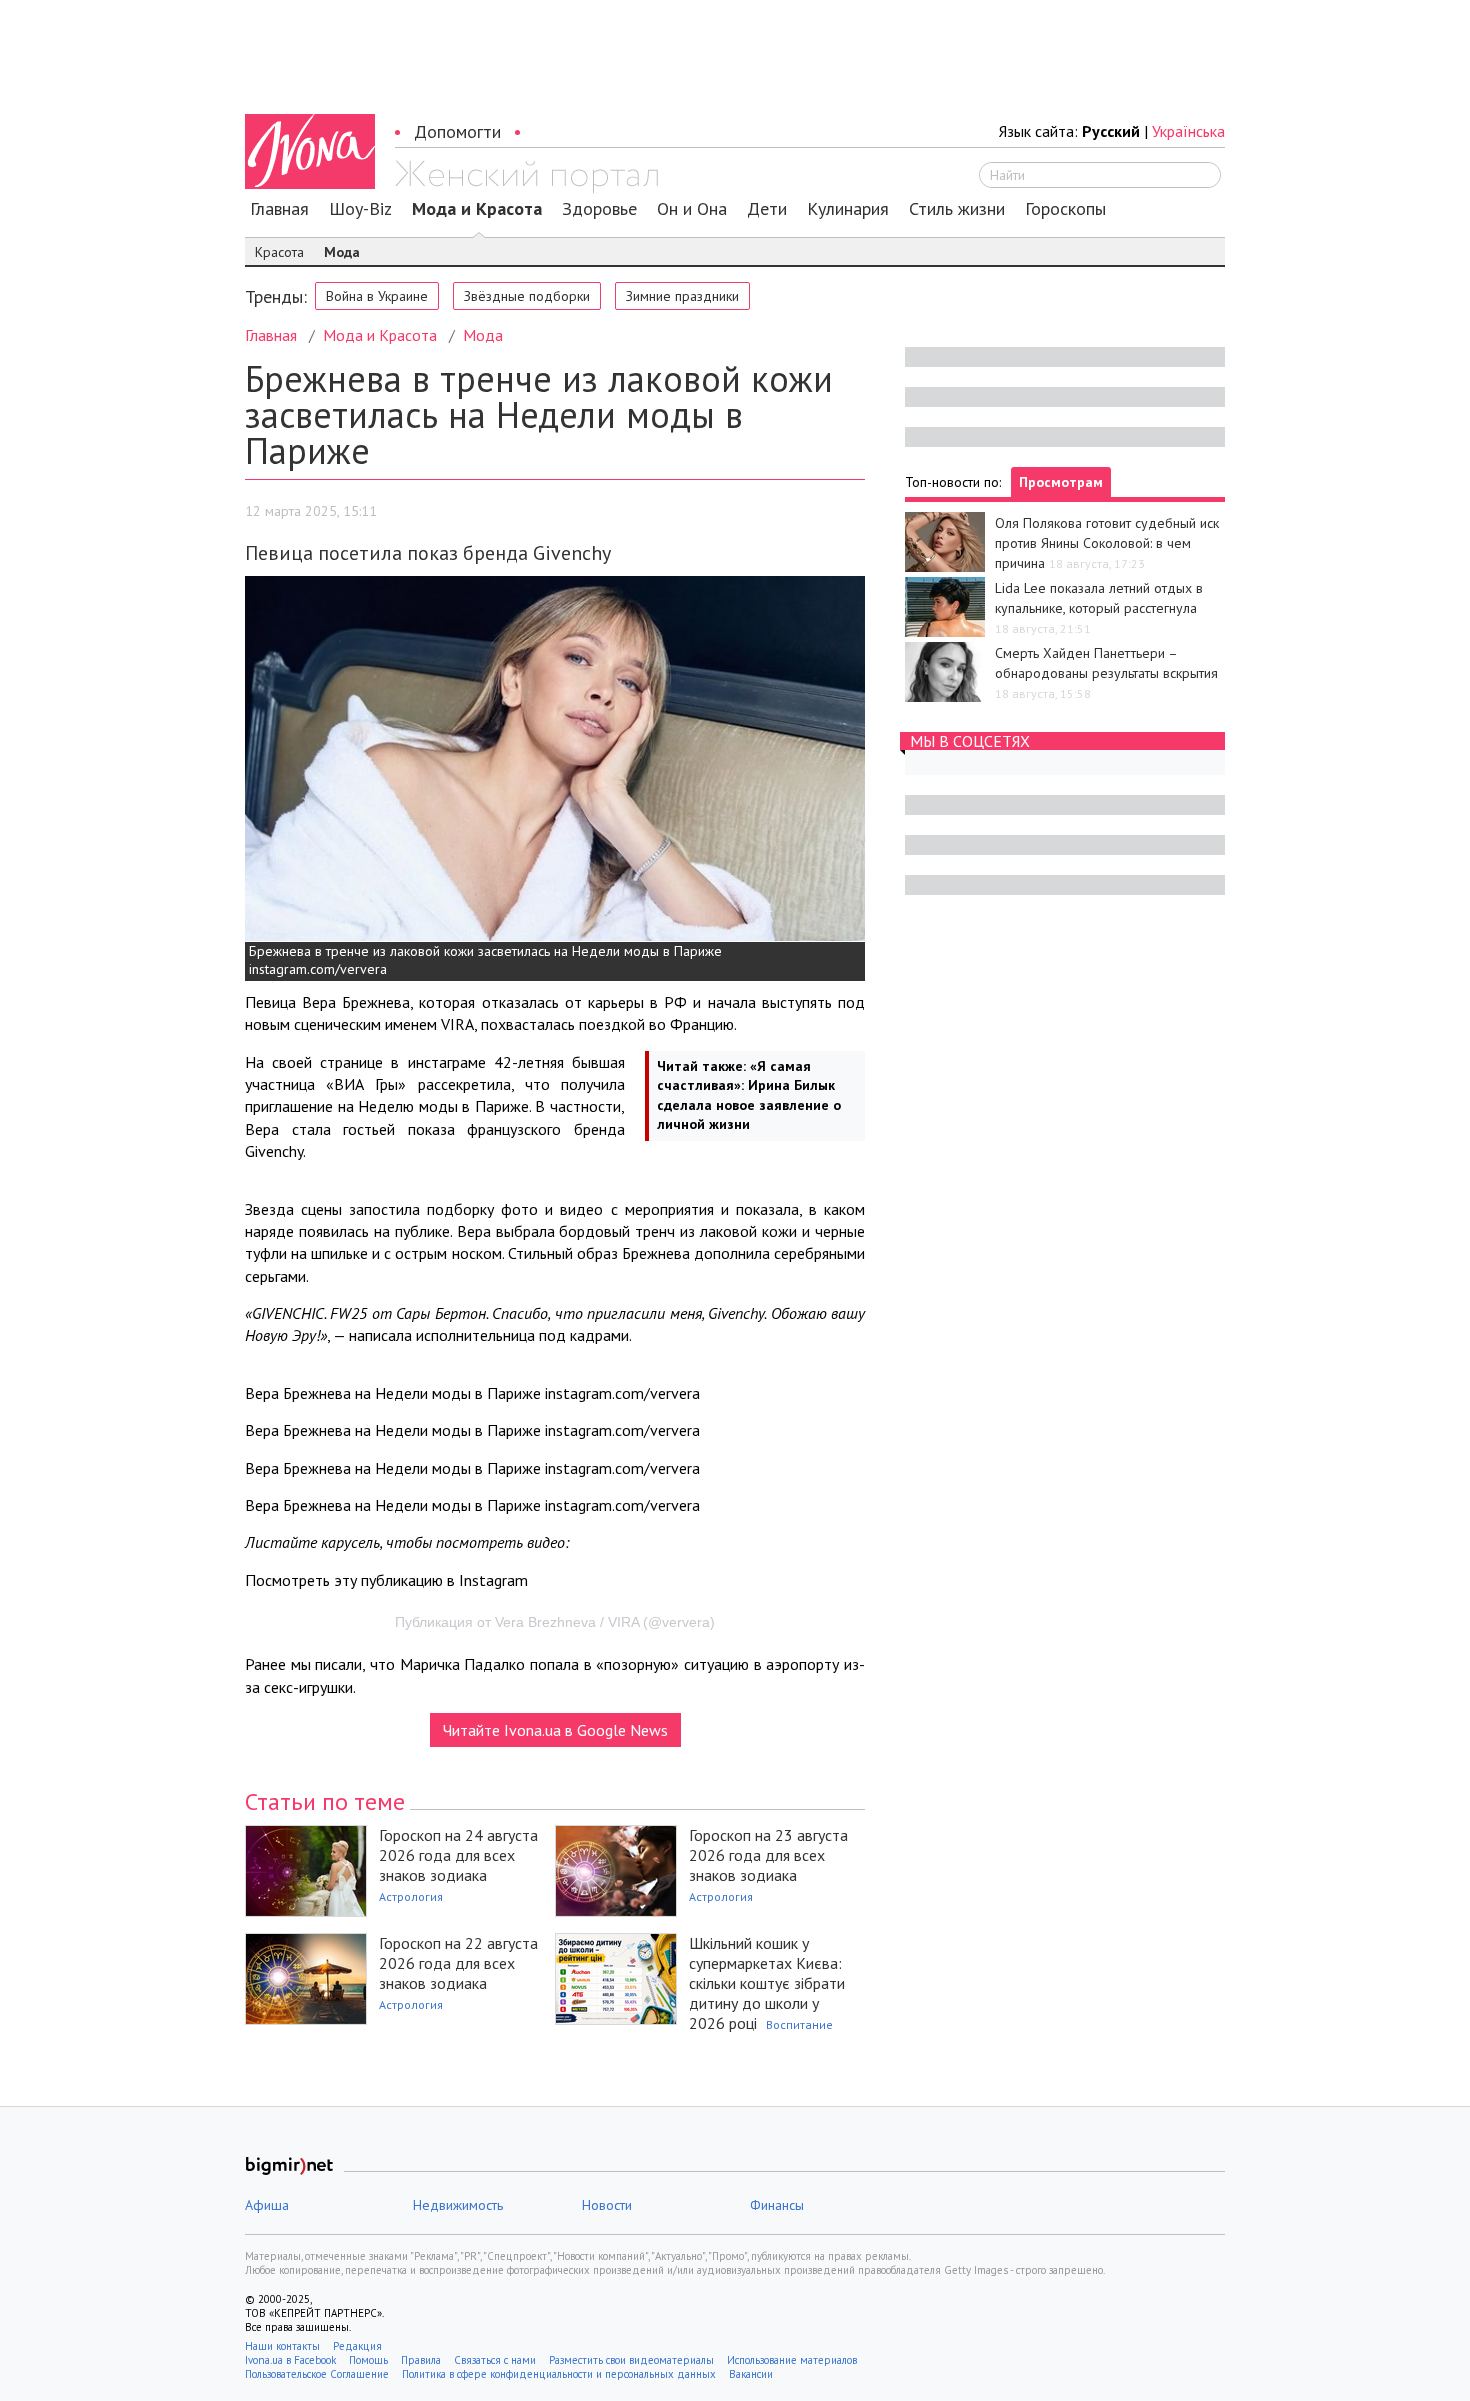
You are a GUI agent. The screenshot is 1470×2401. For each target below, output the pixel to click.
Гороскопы (1065, 209)
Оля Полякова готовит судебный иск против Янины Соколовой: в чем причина (1107, 543)
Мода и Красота (477, 209)
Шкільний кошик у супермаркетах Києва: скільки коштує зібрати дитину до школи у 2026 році (767, 1983)
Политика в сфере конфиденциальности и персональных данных (559, 2374)
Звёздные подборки (527, 296)
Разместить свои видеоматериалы (631, 2360)
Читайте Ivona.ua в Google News (555, 1730)
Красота (279, 252)
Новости (607, 2205)
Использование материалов (792, 2360)
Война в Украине (377, 296)
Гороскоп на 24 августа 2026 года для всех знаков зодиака (458, 1855)
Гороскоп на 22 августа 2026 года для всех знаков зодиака (458, 1963)
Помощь (368, 2360)
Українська (1188, 131)
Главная (279, 209)
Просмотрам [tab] (1061, 482)
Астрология (411, 1896)
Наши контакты (282, 2346)
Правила (421, 2360)
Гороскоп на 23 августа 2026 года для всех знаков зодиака (768, 1855)
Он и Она (692, 209)
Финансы (777, 2205)
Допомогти (457, 131)
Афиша (267, 2205)
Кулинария (848, 209)
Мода (342, 252)
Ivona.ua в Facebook (290, 2360)
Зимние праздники (682, 296)
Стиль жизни (957, 209)
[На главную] (526, 177)
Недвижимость (458, 2205)
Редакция (357, 2346)
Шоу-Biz (360, 209)
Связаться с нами (495, 2360)
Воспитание (799, 2024)
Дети (767, 209)
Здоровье (599, 209)
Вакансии (751, 2374)
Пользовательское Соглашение (317, 2374)
